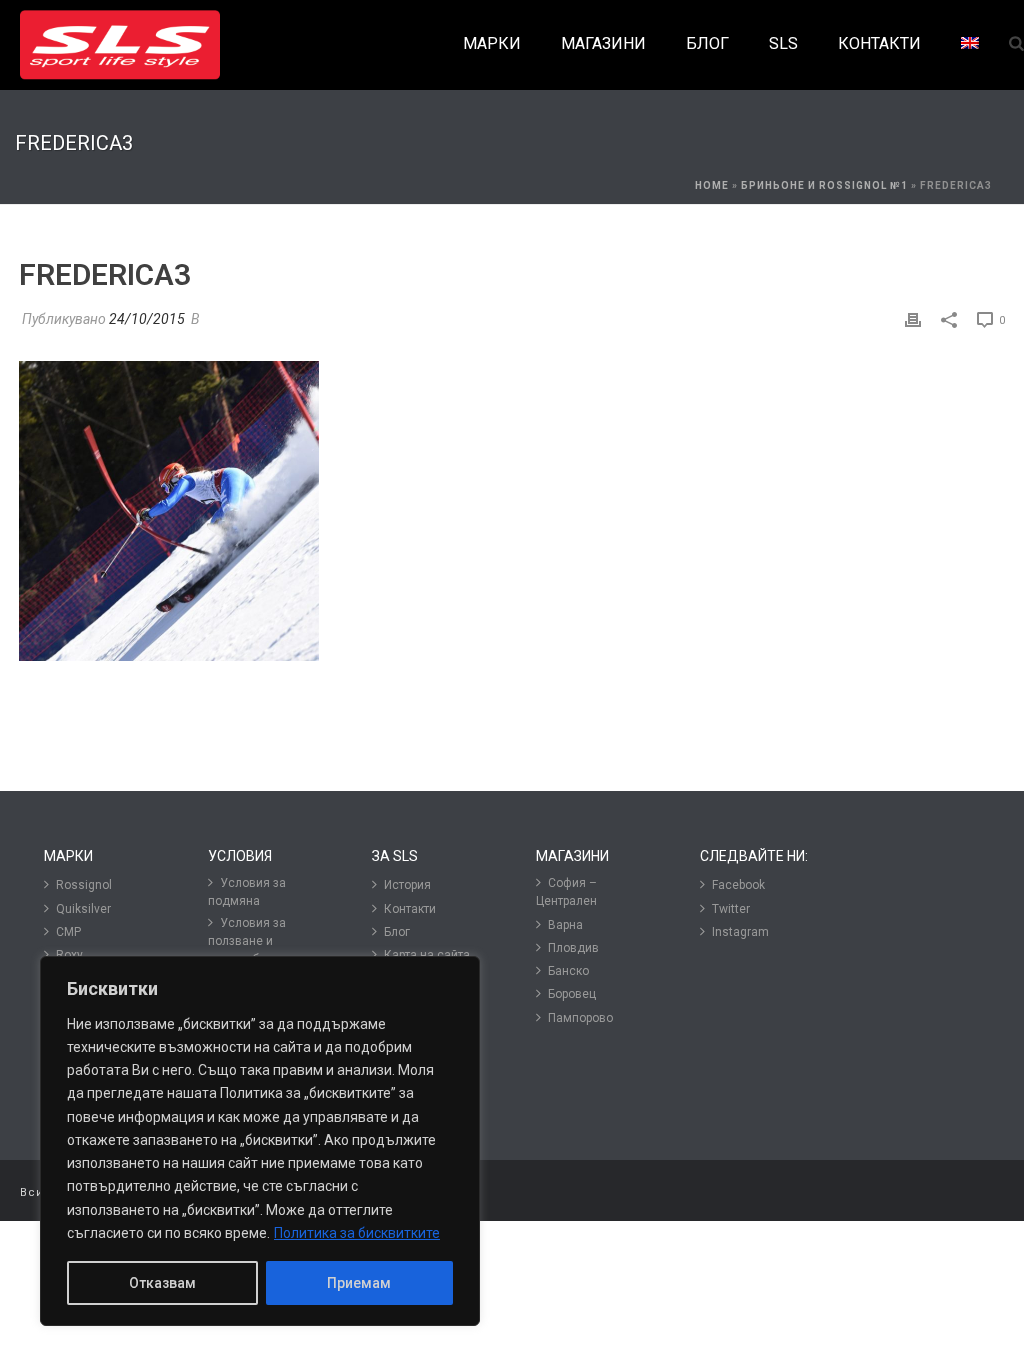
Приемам (359, 1283)
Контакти (410, 909)
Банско (568, 971)
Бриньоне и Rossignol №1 (824, 185)
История (407, 885)
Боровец (572, 994)
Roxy (69, 955)
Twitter (731, 909)
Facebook (738, 885)
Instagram (740, 932)
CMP (68, 932)
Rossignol (84, 885)
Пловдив (573, 948)
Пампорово (580, 1018)
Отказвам (162, 1283)
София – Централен (566, 892)
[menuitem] (970, 44)
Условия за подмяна (247, 892)
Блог (397, 932)
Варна (565, 925)
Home (712, 185)
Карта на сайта (427, 955)
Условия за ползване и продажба (247, 941)
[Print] (913, 319)
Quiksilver (83, 909)
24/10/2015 (147, 319)
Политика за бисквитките (357, 1233)
